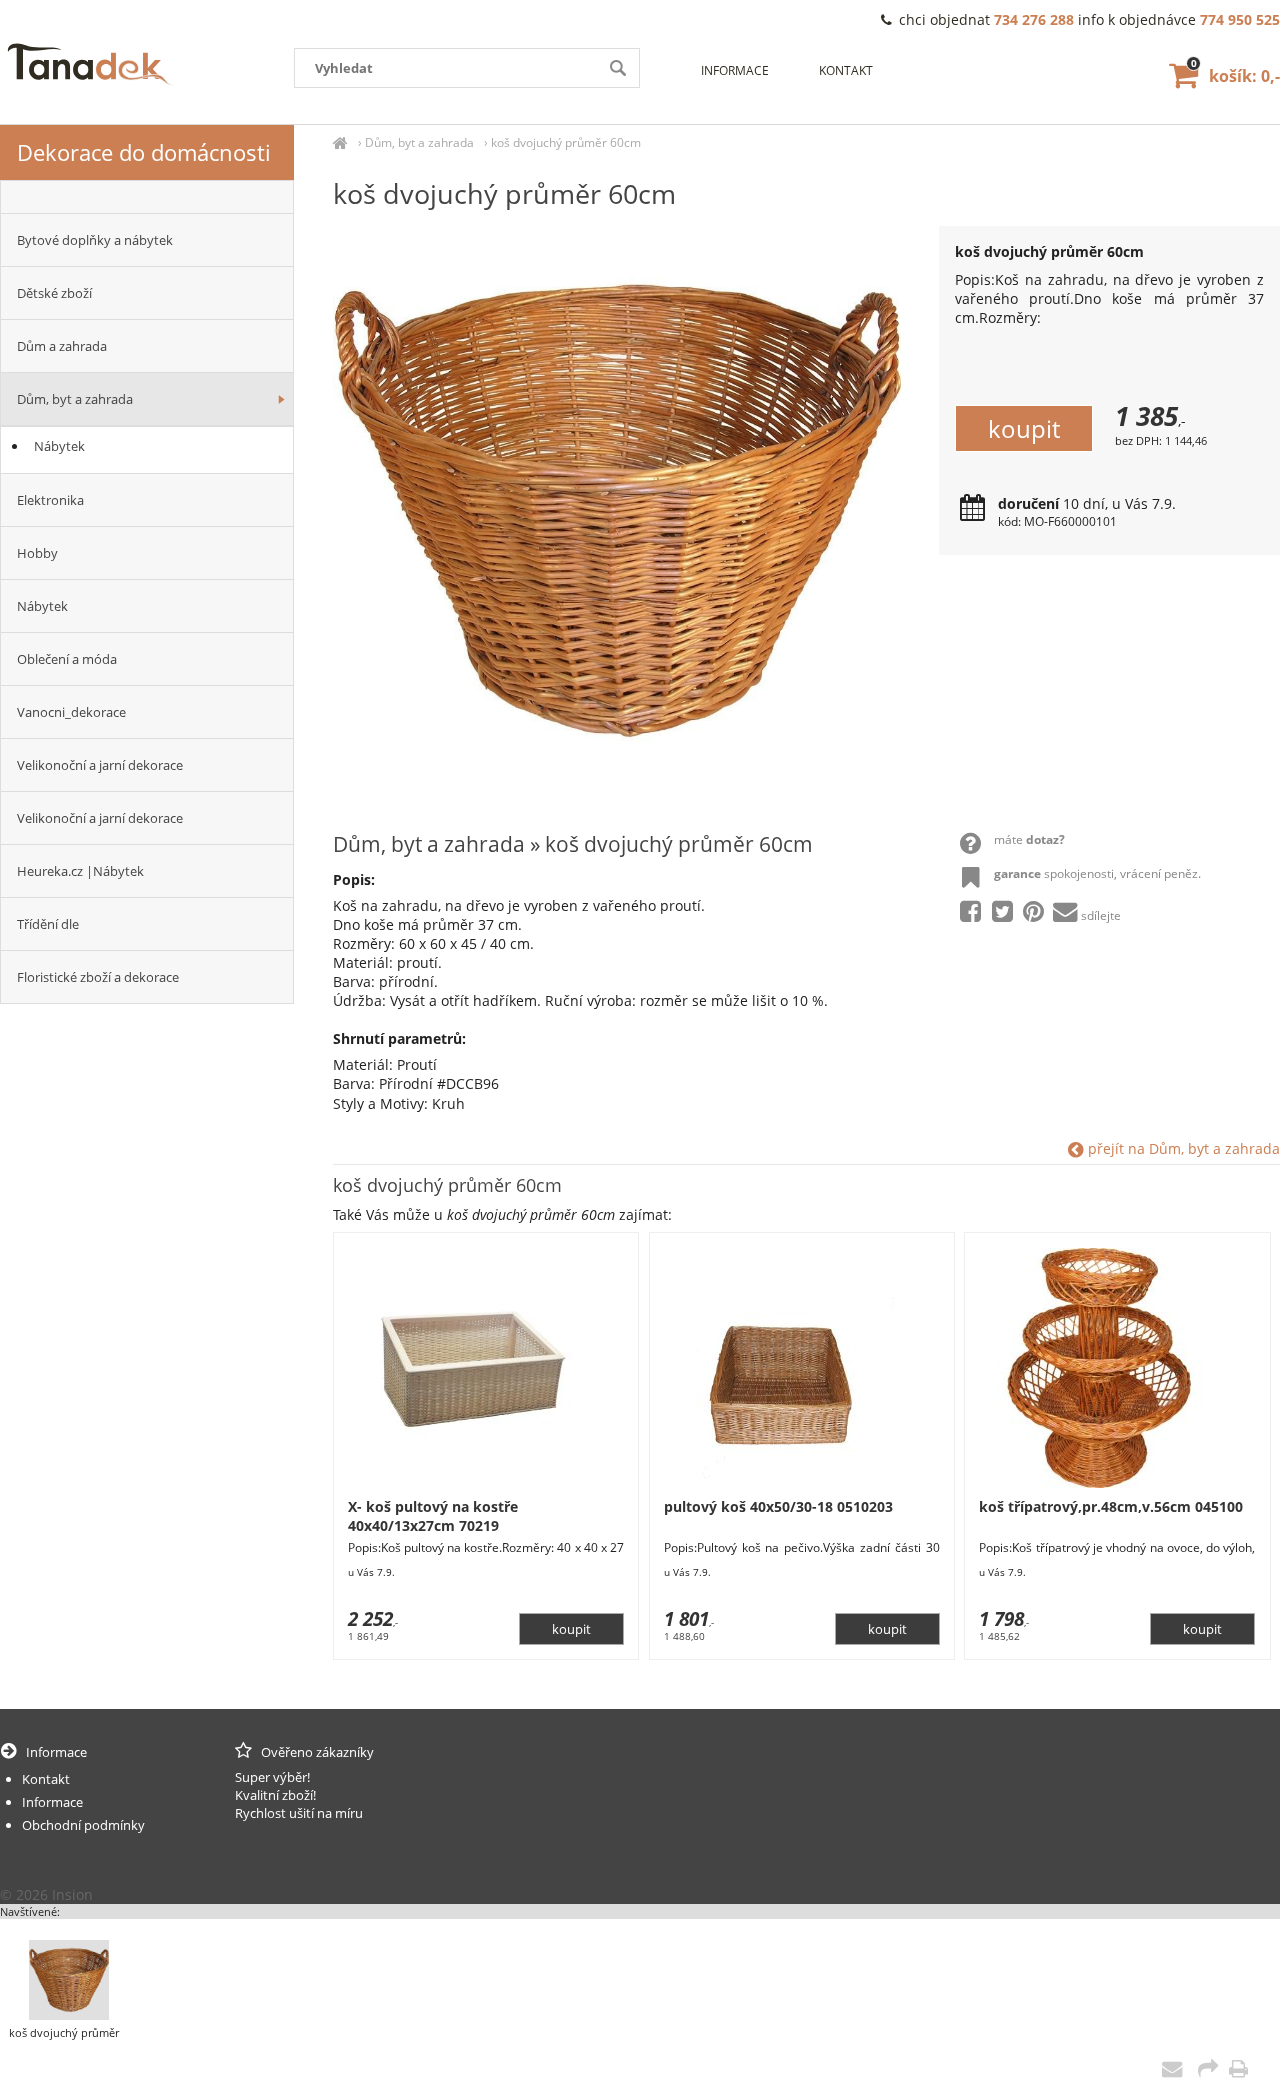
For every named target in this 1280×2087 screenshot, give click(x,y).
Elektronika (50, 500)
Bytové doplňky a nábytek (95, 240)
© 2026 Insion (46, 1894)
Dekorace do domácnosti (144, 152)
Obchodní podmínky (83, 1825)
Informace (735, 70)
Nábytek (59, 446)
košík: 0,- (1235, 76)
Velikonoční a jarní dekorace (100, 765)
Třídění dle (48, 924)
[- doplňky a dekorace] (147, 197)
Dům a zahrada (62, 346)
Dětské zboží (54, 293)
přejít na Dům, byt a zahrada (1182, 1148)
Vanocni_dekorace (71, 712)
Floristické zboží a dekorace (98, 977)
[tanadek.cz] (340, 142)
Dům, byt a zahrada (419, 142)
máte (1029, 839)
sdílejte (1101, 915)
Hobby (37, 553)
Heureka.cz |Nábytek (80, 871)
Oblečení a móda (67, 659)
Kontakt (846, 70)
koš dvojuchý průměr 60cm (566, 142)
